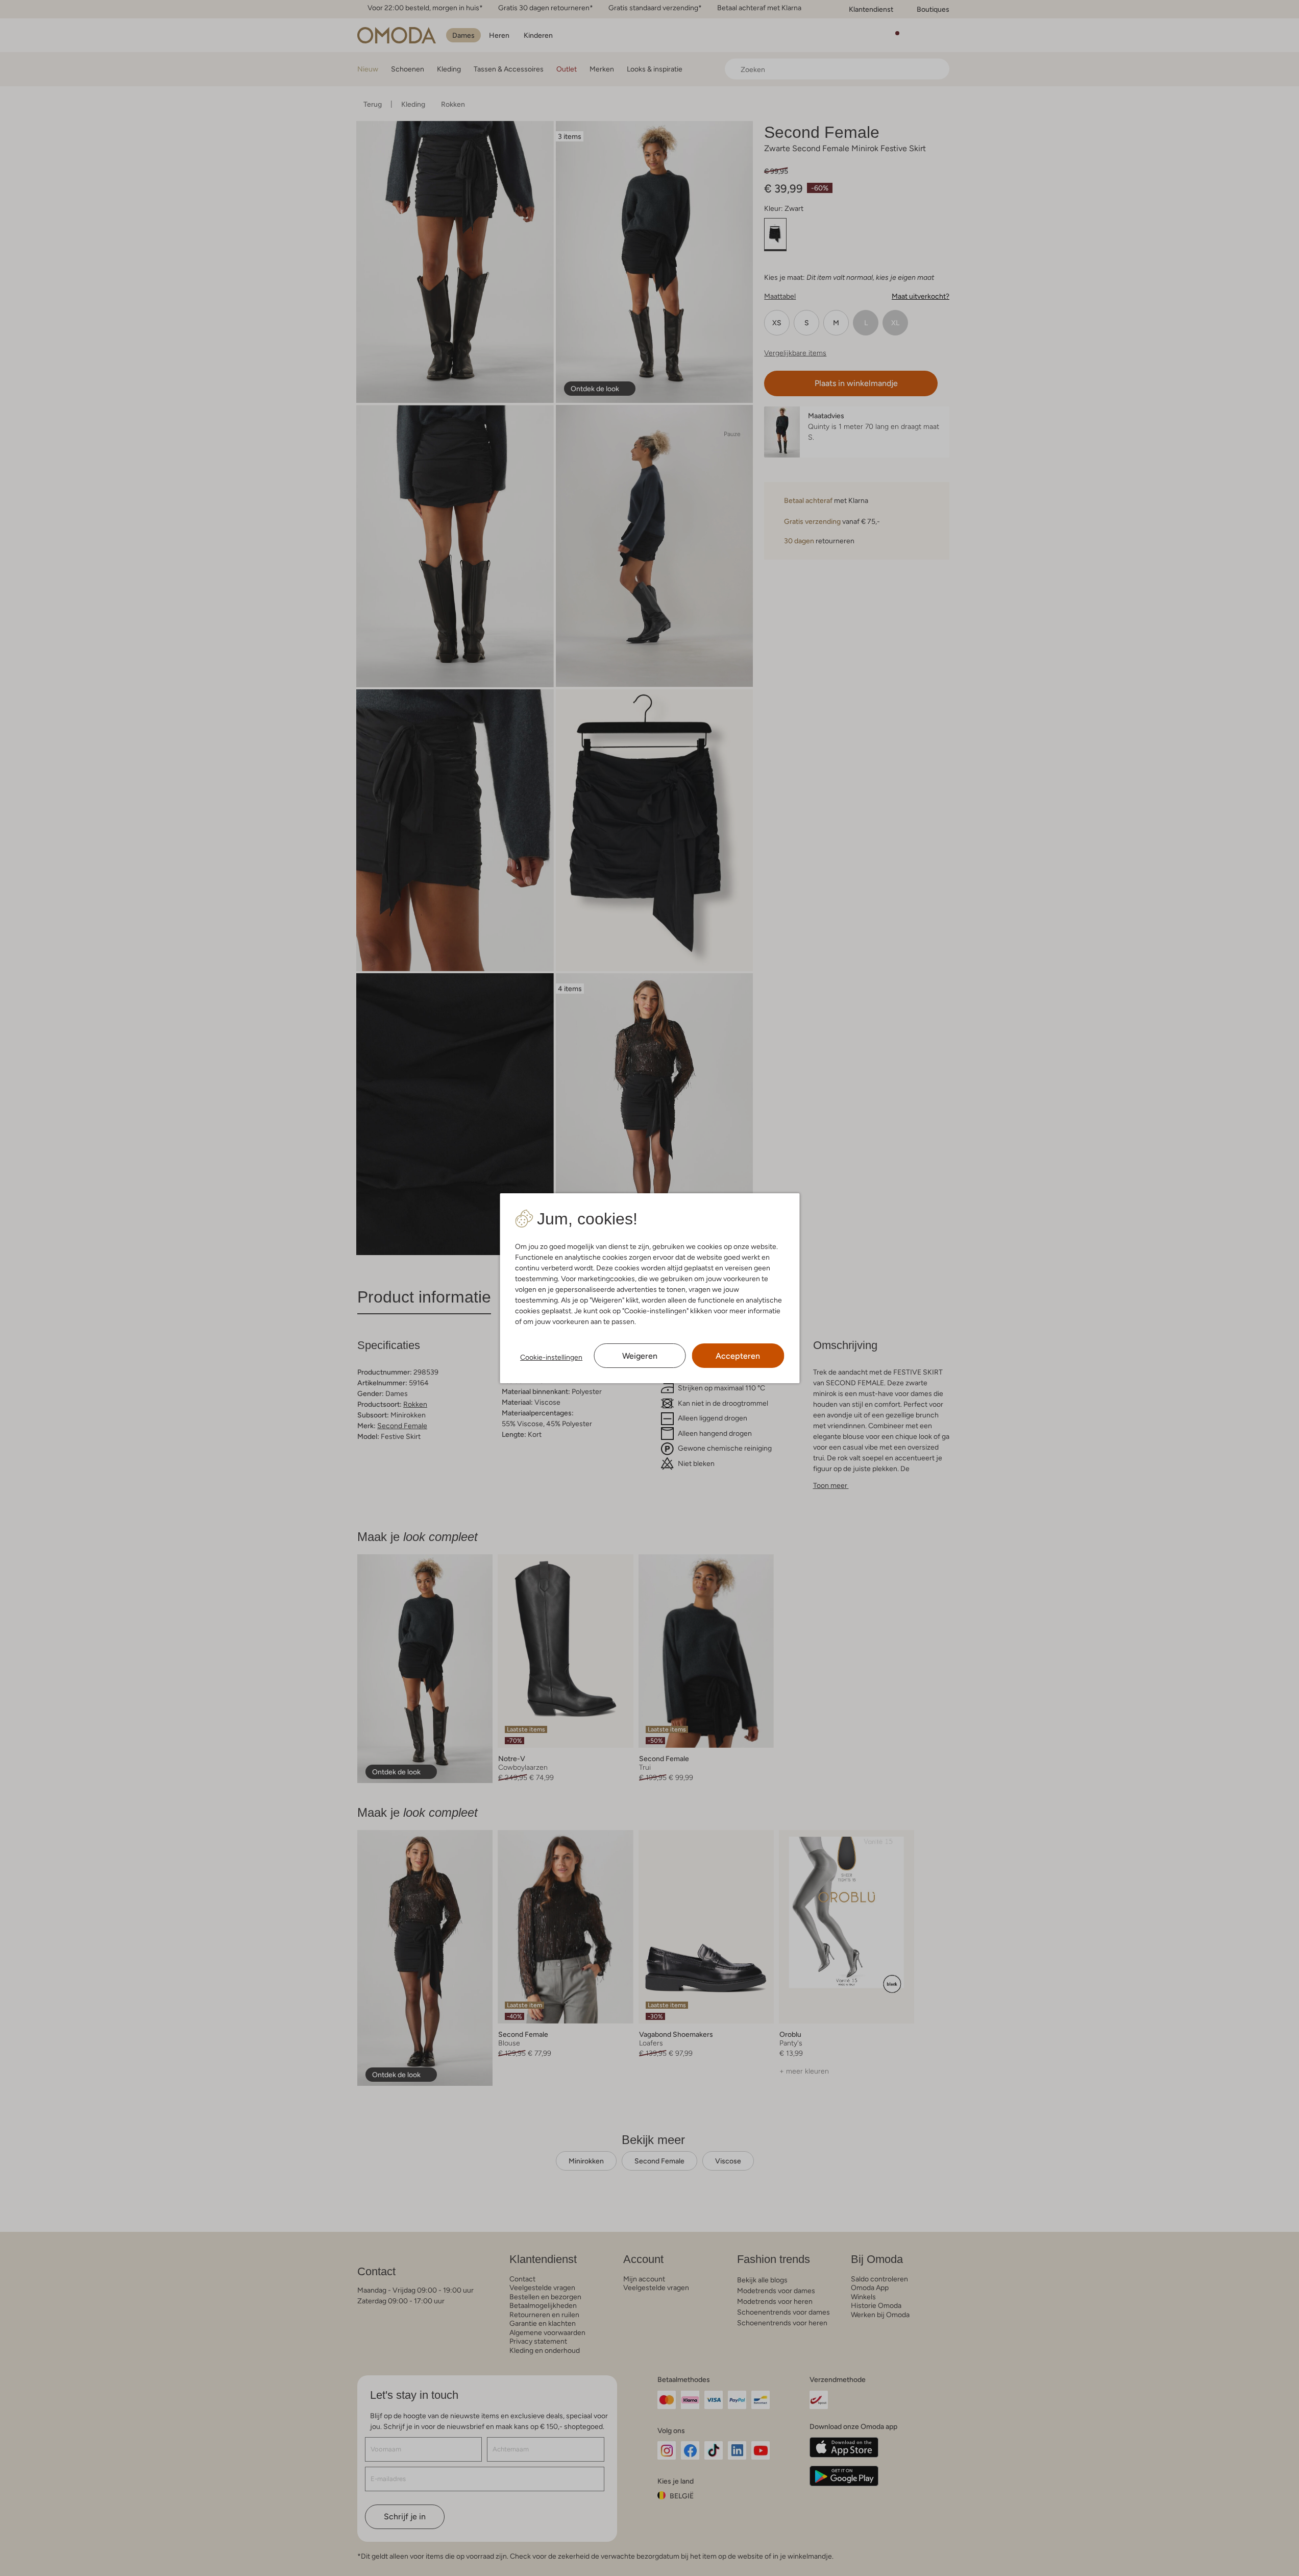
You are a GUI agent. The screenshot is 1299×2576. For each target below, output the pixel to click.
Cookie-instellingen (551, 1357)
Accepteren (738, 1356)
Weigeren (640, 1356)
